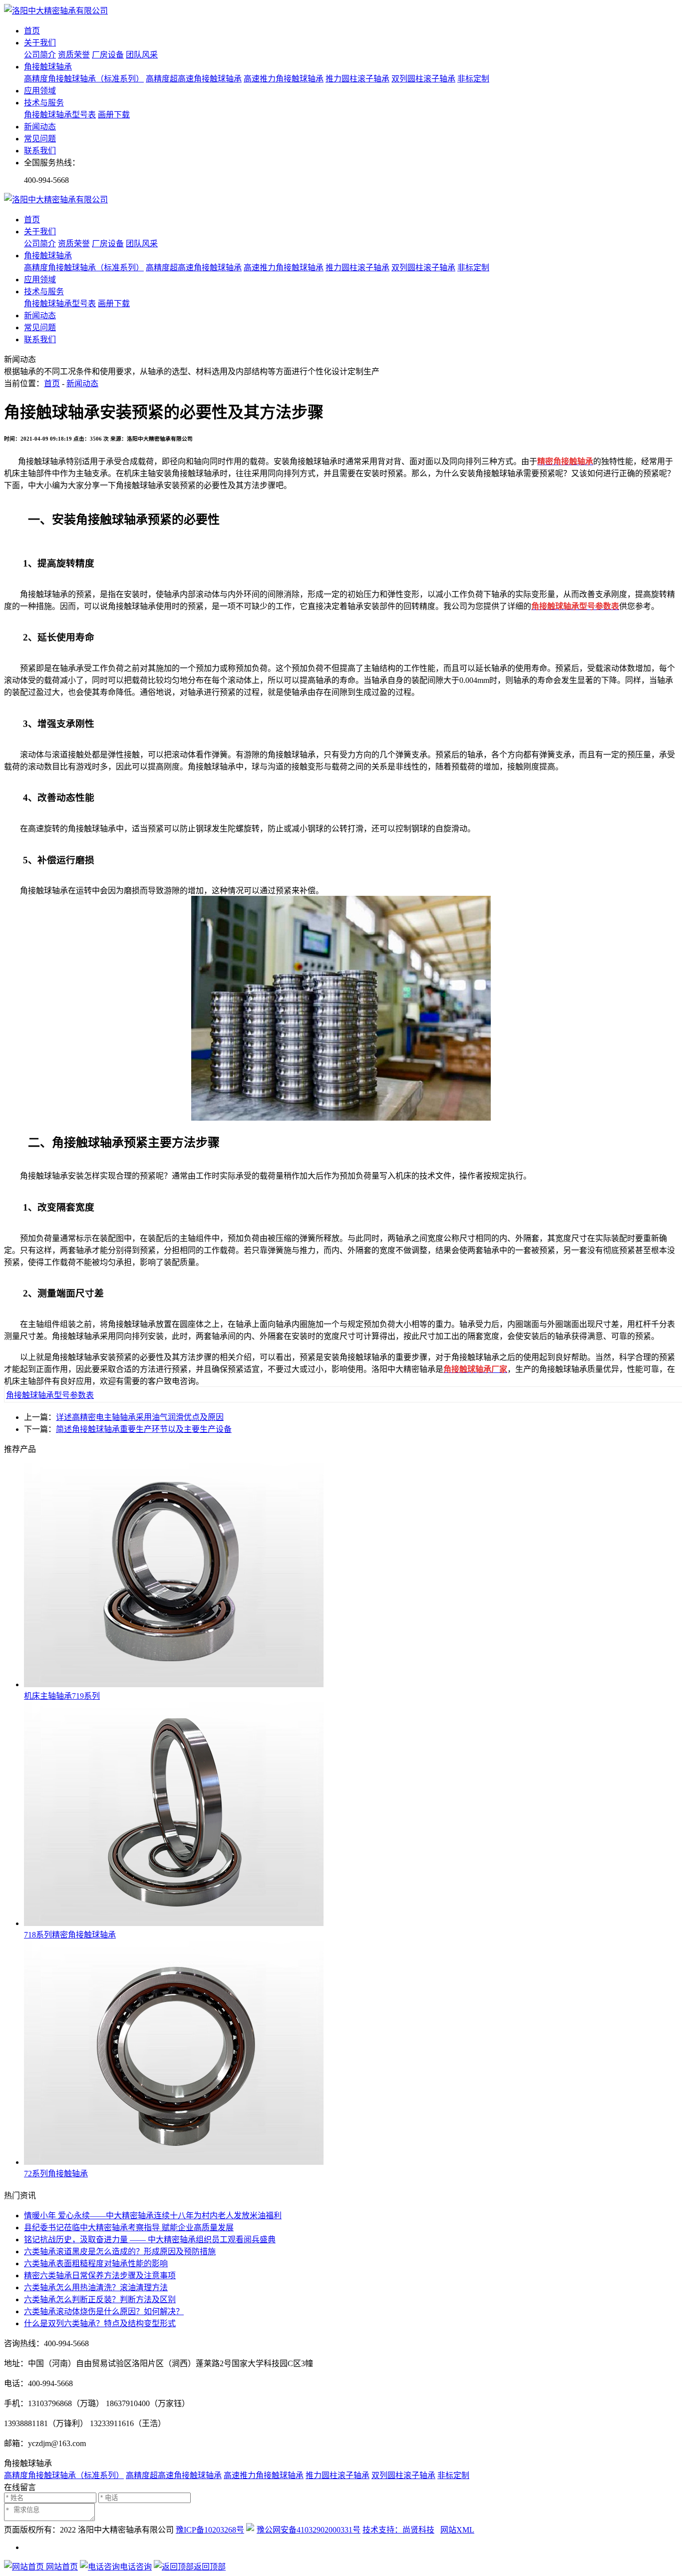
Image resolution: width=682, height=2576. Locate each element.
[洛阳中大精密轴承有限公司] (56, 11)
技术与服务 (44, 103)
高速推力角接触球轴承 (284, 79)
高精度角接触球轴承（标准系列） (84, 79)
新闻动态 (40, 127)
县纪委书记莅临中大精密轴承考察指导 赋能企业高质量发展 (129, 2228)
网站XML (457, 2530)
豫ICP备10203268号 (210, 2530)
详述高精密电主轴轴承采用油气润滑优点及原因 (140, 1417)
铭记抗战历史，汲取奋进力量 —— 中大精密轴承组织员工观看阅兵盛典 (150, 2240)
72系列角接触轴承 (56, 2174)
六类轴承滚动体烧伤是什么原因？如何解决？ (104, 2311)
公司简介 (40, 55)
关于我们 (40, 43)
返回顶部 (210, 2567)
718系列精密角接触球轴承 (70, 1935)
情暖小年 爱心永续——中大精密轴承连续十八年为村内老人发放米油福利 (153, 2216)
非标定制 (473, 79)
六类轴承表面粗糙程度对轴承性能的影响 (96, 2263)
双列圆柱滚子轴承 (423, 79)
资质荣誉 (74, 55)
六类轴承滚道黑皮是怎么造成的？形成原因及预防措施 (120, 2252)
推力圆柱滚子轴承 (357, 79)
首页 (32, 31)
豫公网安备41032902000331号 (309, 2530)
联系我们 (40, 151)
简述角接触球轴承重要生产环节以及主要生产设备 (144, 1429)
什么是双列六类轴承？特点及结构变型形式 (100, 2323)
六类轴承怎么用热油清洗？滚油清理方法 (96, 2287)
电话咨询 (136, 2567)
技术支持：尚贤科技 (398, 2530)
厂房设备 (108, 55)
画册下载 (114, 115)
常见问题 (40, 139)
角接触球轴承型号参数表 (50, 1395)
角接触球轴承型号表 (60, 115)
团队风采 (142, 55)
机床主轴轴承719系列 (62, 1696)
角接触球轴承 (48, 67)
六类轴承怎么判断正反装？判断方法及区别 (100, 2299)
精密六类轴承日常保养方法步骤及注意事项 (100, 2275)
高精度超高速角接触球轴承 (194, 79)
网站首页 (61, 2567)
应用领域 (40, 91)
